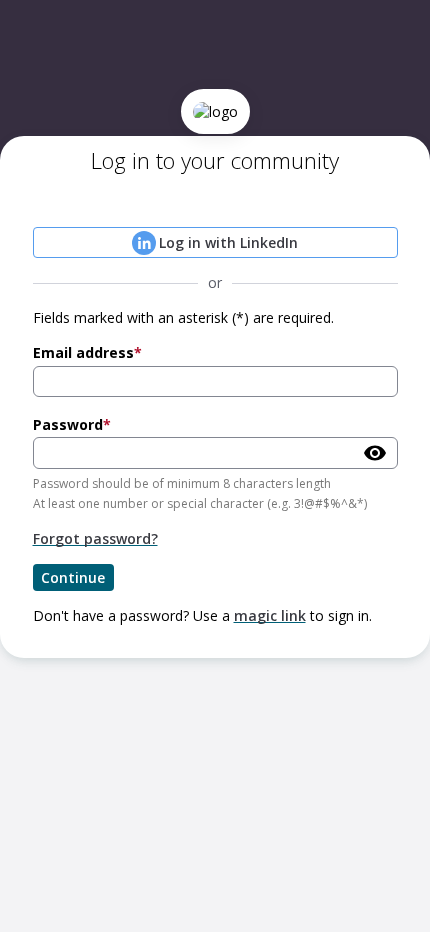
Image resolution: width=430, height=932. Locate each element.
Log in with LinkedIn (228, 242)
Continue (73, 577)
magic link (270, 615)
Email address (83, 352)
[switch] (375, 453)
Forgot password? (95, 538)
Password (68, 424)
